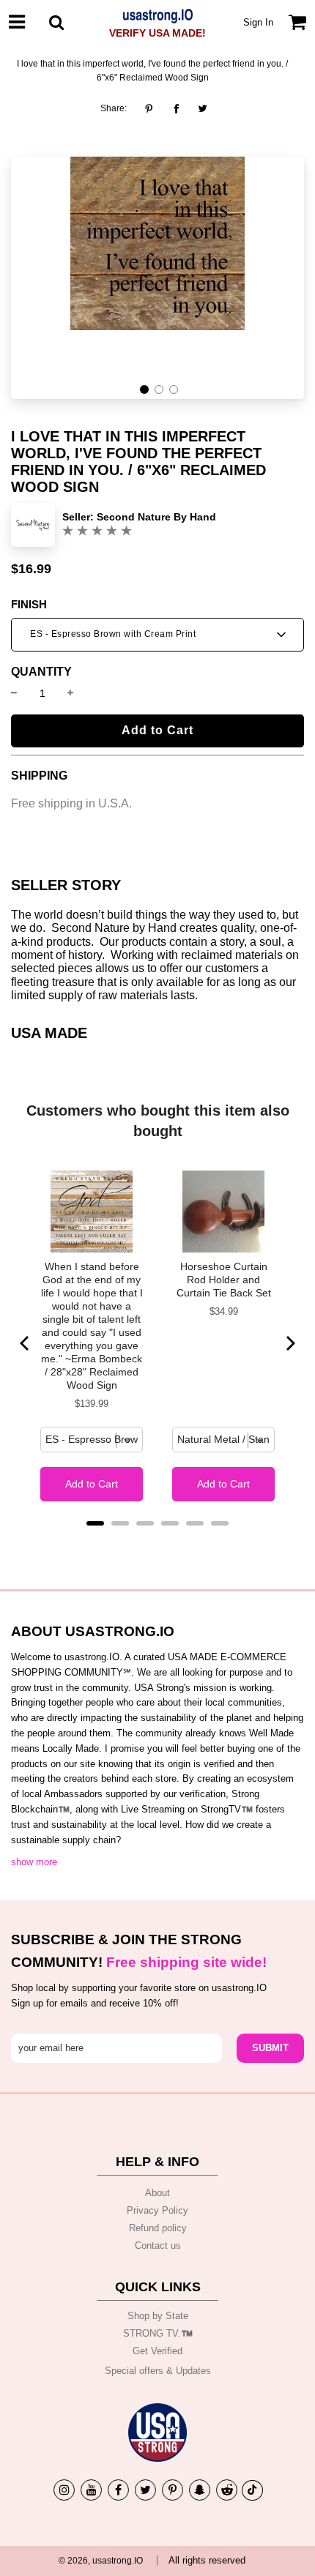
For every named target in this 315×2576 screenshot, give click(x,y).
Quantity (41, 672)
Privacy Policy (157, 2210)
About (157, 2193)
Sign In (258, 22)
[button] (144, 389)
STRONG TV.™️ (158, 2333)
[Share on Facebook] (176, 108)
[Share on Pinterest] (153, 108)
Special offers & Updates (158, 2371)
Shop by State (158, 2316)
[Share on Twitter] (203, 108)
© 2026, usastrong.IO (101, 2561)
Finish (29, 605)
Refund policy (158, 2228)
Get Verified (157, 2351)
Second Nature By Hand (156, 517)
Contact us (158, 2245)
